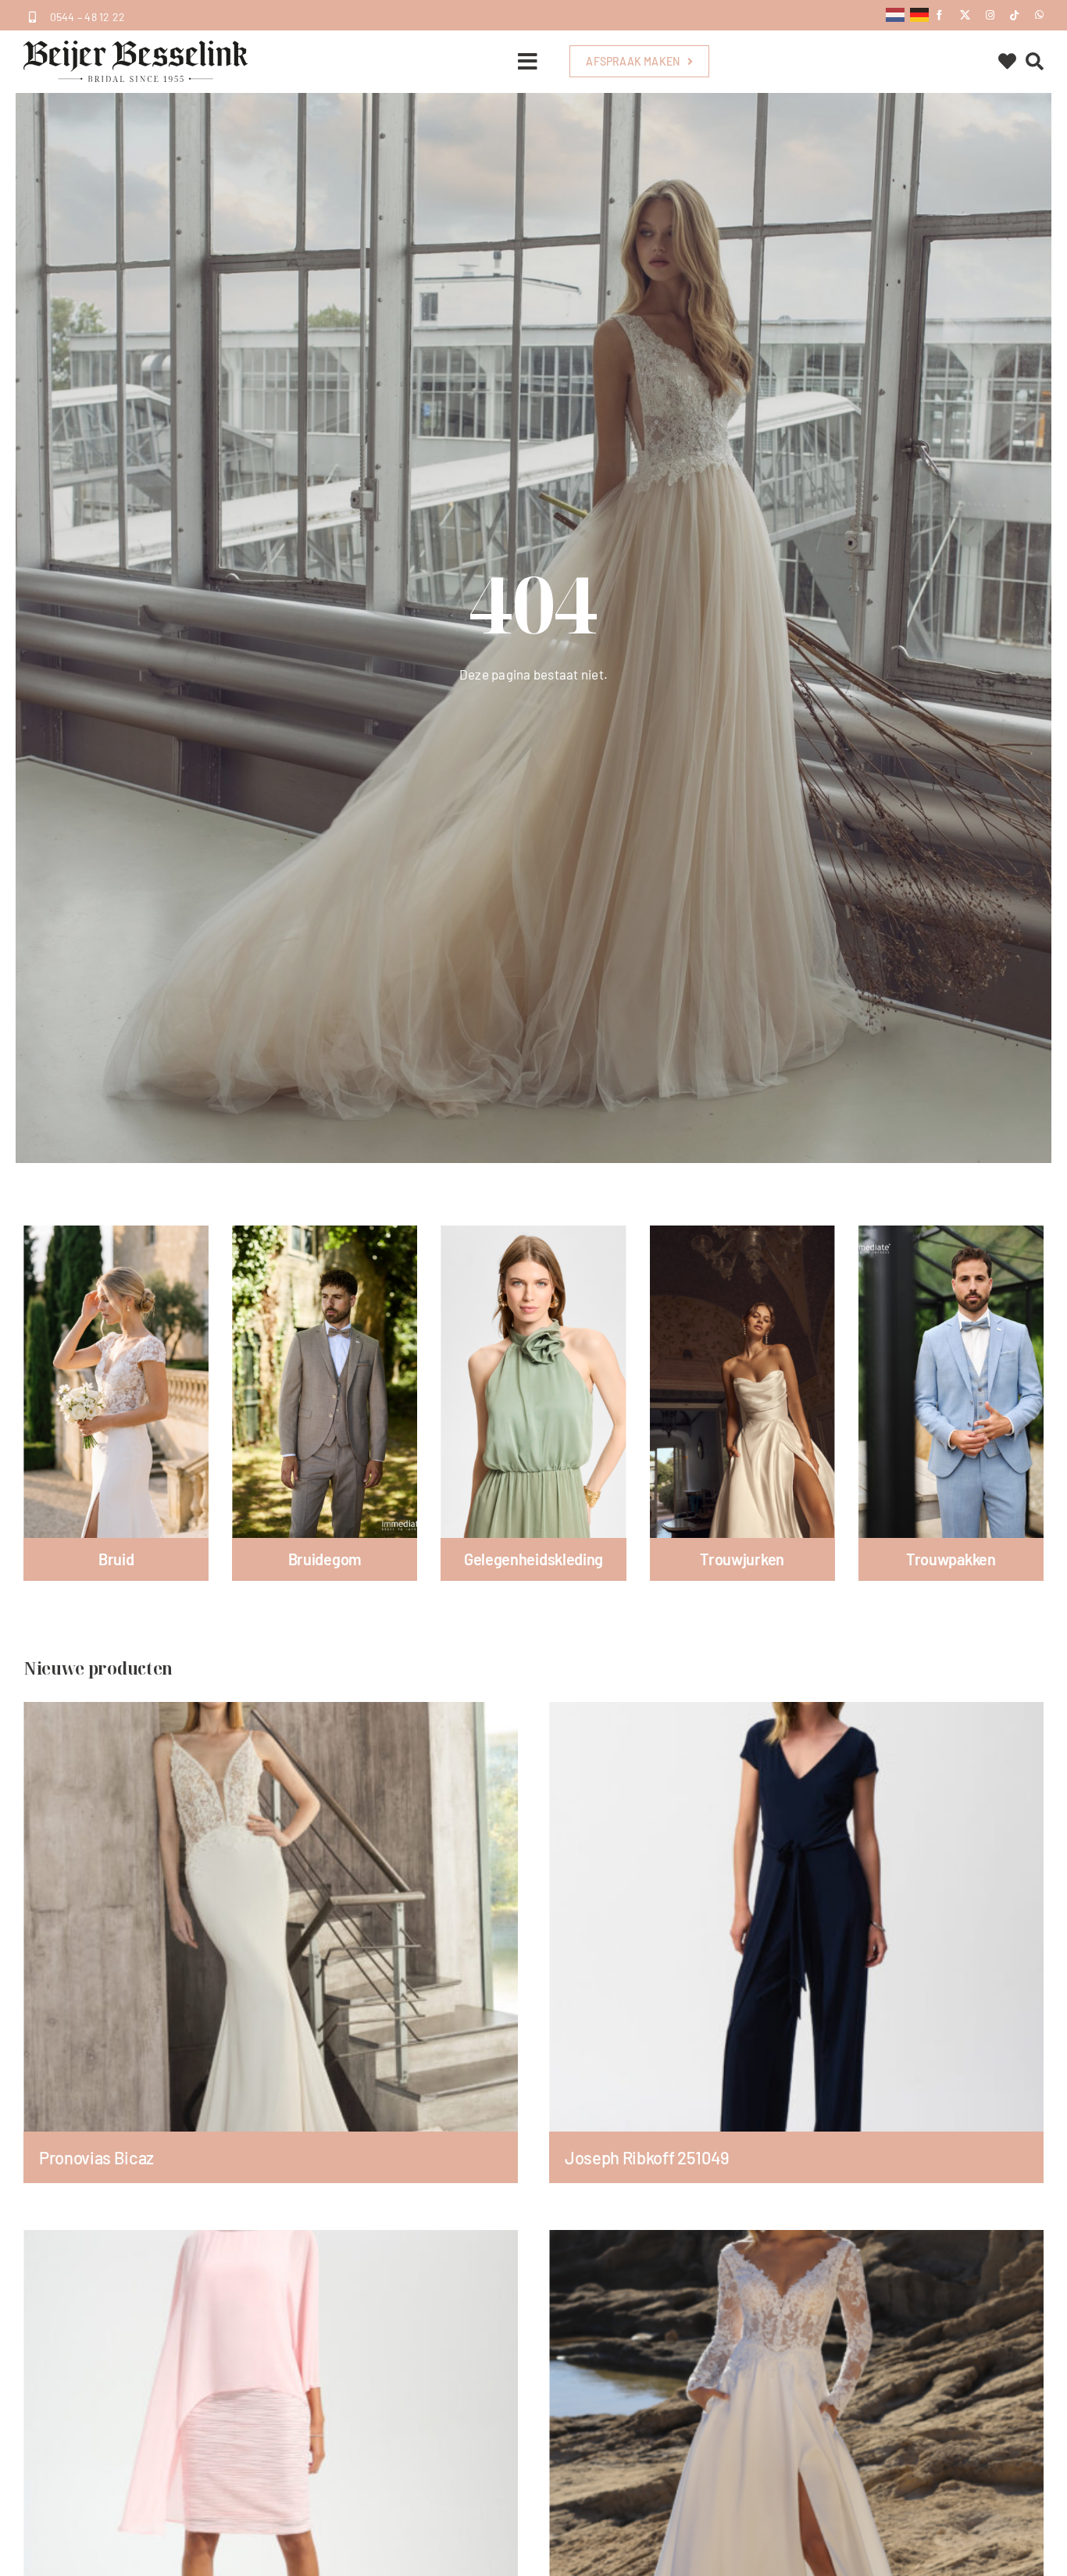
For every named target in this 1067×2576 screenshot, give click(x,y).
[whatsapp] (1039, 15)
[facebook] (939, 15)
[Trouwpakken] (951, 1382)
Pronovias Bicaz (96, 2157)
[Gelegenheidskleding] (533, 1382)
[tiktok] (1014, 15)
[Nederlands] (896, 13)
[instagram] (990, 15)
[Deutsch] (920, 13)
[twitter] (965, 15)
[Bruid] (116, 1382)
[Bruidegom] (325, 1382)
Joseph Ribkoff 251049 (647, 2157)
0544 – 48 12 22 (88, 17)
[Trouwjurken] (742, 1382)
